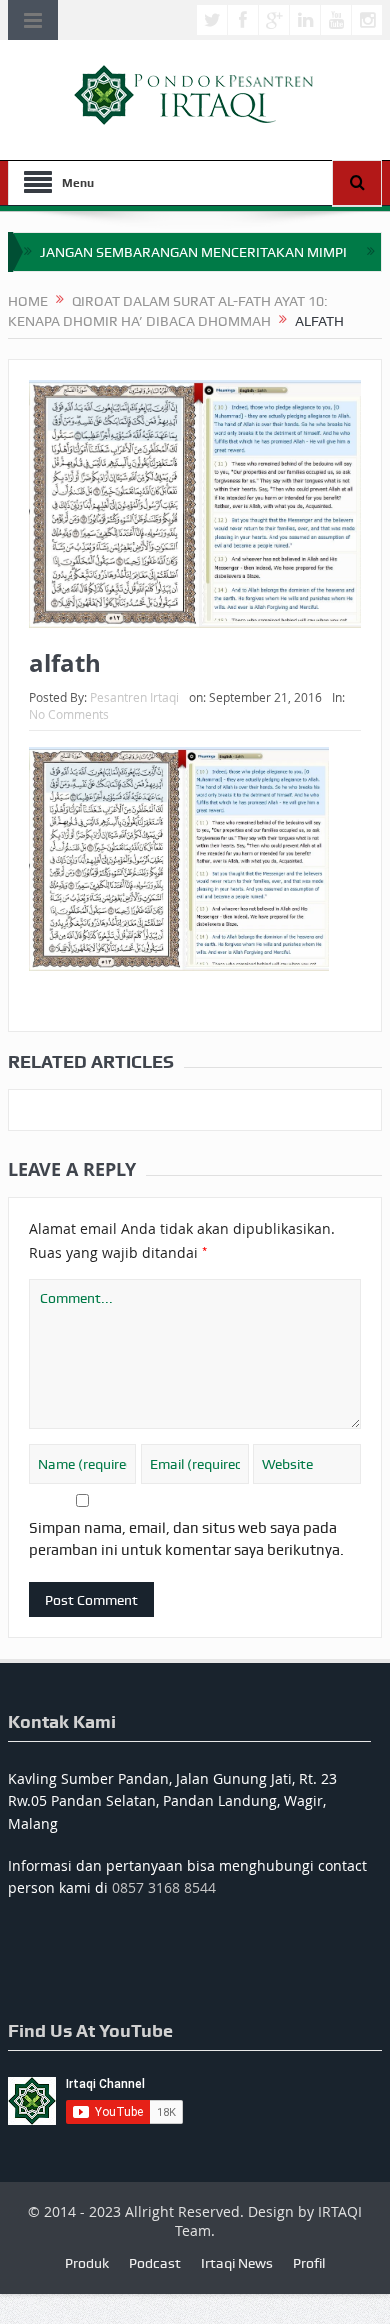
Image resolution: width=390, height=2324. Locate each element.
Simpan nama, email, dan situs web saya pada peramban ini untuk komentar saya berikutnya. (186, 1539)
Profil (309, 2263)
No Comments (69, 714)
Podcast (155, 2263)
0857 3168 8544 (164, 1887)
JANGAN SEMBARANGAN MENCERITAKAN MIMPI (193, 252)
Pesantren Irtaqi (134, 697)
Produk (87, 2263)
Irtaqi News (237, 2263)
